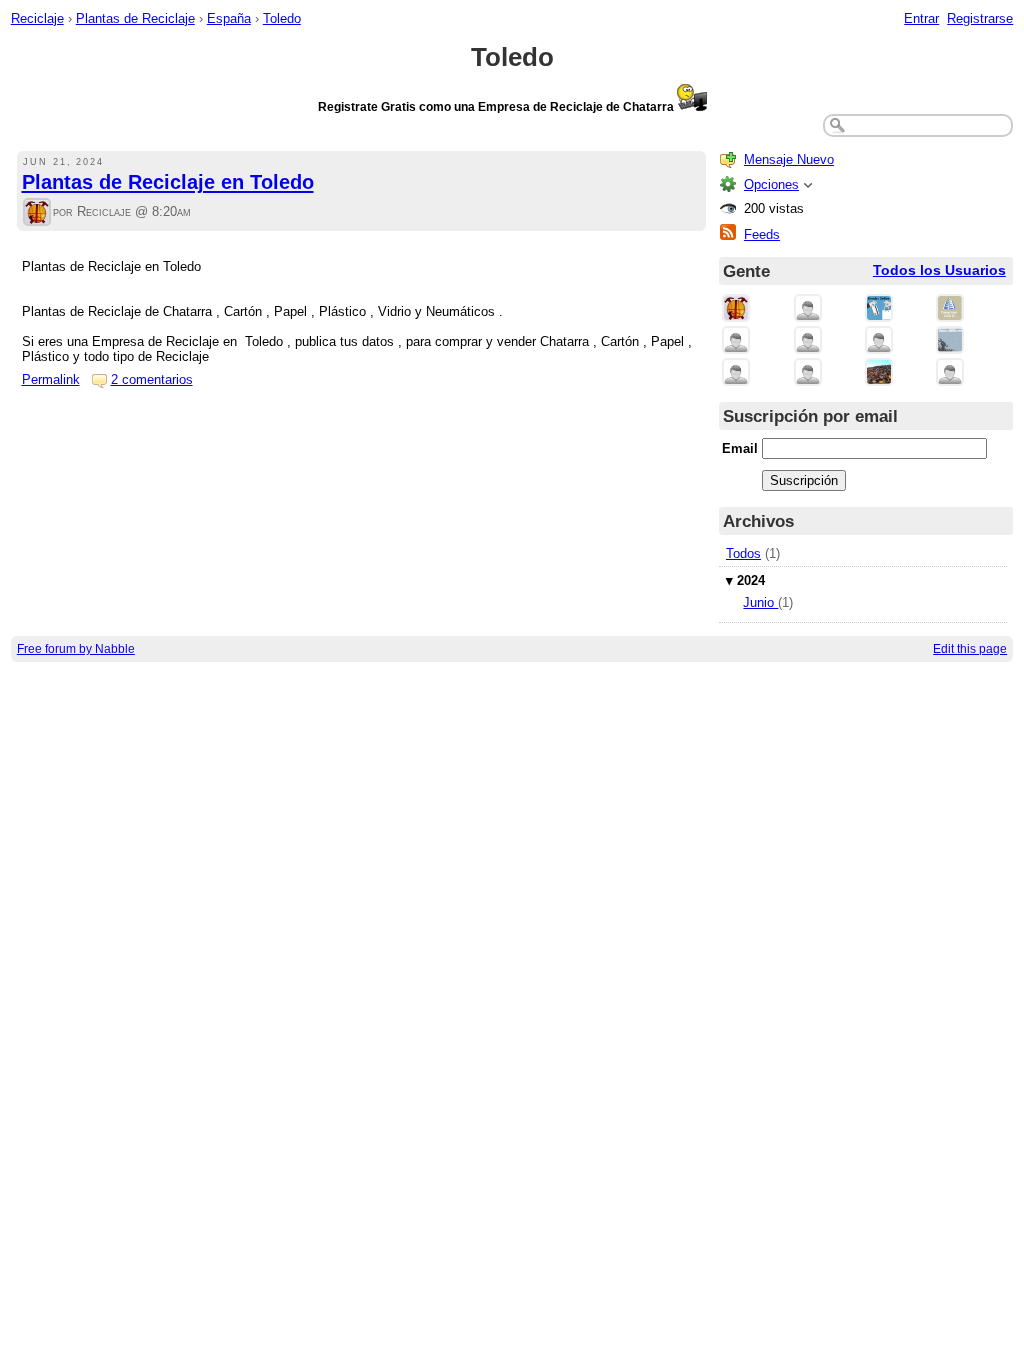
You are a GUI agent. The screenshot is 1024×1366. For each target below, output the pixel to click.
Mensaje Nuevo (789, 159)
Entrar (921, 18)
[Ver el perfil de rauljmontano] (808, 373)
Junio (760, 602)
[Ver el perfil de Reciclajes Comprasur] (808, 309)
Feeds (762, 234)
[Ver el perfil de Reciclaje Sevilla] (879, 373)
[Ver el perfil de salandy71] (879, 341)
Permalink (51, 379)
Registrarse (980, 18)
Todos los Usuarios (939, 270)
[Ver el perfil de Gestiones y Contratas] (950, 341)
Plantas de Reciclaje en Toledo (168, 182)
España (229, 18)
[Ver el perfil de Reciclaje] (37, 213)
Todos (743, 553)
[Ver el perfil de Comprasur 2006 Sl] (950, 309)
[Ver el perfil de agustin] (950, 373)
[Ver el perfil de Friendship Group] (808, 341)
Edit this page (970, 649)
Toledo (282, 18)
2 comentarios (152, 379)
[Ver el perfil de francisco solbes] (736, 373)
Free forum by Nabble (76, 649)
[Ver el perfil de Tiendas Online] (879, 309)
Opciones (771, 184)
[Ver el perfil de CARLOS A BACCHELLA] (736, 341)
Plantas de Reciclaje (135, 18)
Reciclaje (37, 18)
